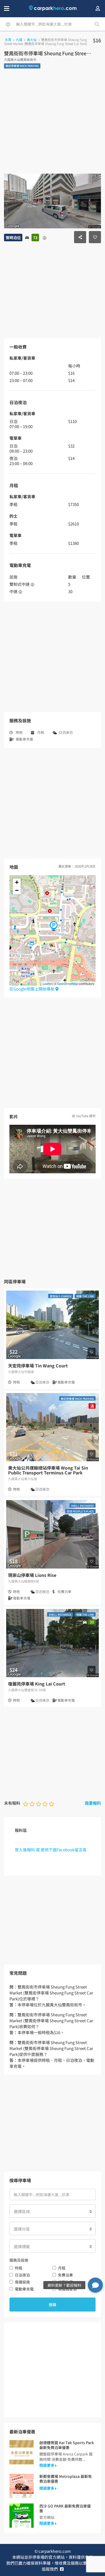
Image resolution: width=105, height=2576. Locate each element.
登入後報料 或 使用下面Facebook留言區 (51, 1850)
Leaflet (47, 983)
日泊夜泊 (22, 2275)
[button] (95, 2285)
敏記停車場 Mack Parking (22, 66)
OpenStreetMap (67, 983)
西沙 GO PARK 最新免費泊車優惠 (65, 2508)
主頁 (8, 39)
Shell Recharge (83, 1506)
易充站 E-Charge (61, 1296)
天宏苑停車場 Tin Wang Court (38, 1366)
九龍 (19, 39)
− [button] (17, 890)
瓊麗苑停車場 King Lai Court (37, 1684)
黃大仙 (32, 39)
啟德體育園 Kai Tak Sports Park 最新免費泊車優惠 (67, 2445)
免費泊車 (65, 2275)
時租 (19, 2268)
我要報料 (93, 1803)
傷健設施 (22, 2282)
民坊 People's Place (80, 1511)
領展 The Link (85, 1296)
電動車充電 (24, 2289)
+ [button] (17, 882)
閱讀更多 (47, 2465)
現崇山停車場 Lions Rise (32, 1575)
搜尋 (52, 2305)
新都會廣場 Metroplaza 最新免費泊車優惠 (66, 2479)
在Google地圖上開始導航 (32, 989)
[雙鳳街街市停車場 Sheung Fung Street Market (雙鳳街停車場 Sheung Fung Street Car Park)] (54, 926)
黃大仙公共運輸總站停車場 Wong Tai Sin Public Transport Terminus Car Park (48, 1470)
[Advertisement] (52, 126)
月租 (62, 2268)
